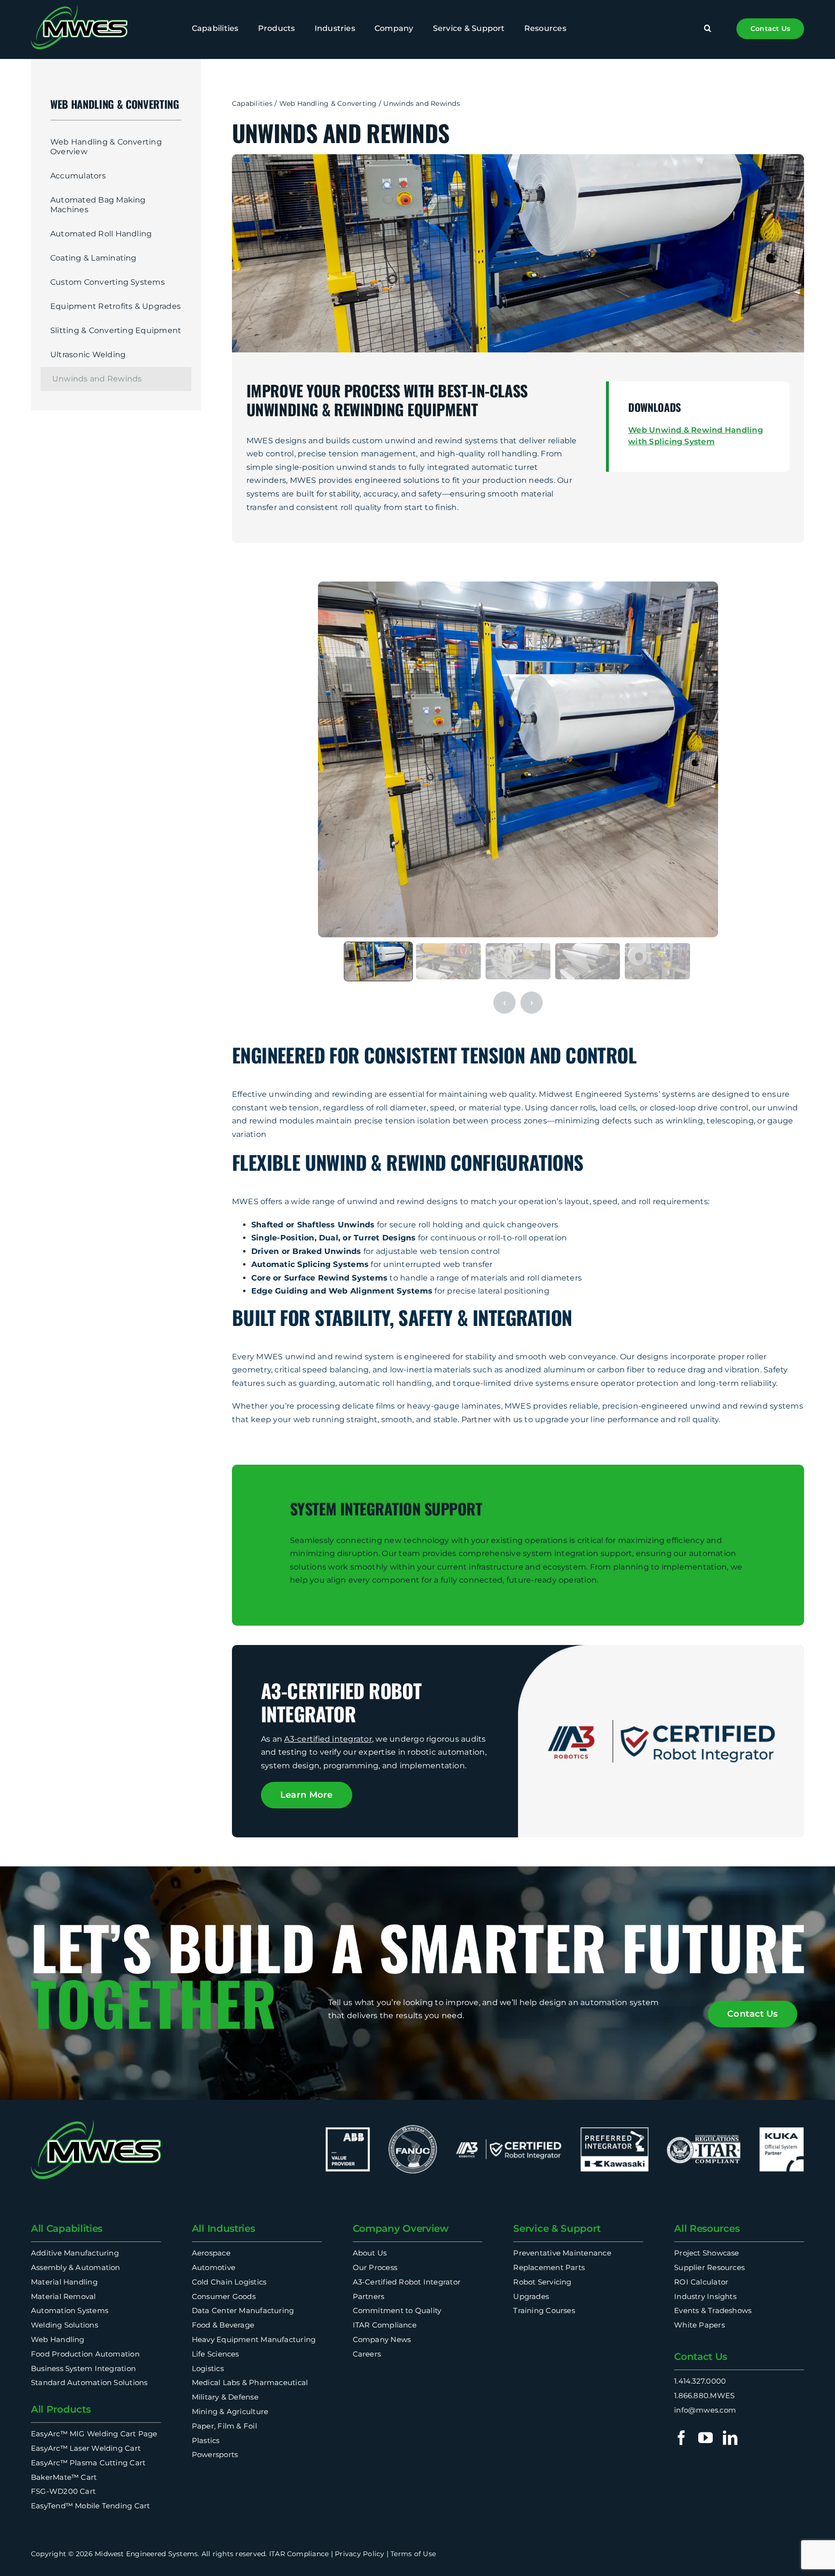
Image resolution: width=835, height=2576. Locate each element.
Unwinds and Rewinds (97, 379)
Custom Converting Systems (108, 282)
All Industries (223, 2228)
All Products (61, 2409)
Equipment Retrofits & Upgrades (115, 306)
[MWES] (79, 8)
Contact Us (701, 2357)
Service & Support (557, 2228)
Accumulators (78, 176)
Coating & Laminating (94, 258)
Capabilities (252, 103)
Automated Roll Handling (101, 234)
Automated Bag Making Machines (98, 205)
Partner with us (492, 1419)
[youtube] (705, 2438)
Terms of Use (413, 2554)
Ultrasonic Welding (88, 355)
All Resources (707, 2228)
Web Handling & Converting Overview (106, 147)
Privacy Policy (360, 2554)
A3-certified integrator (328, 1739)
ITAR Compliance (299, 2554)
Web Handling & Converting (328, 103)
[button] (708, 29)
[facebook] (681, 2438)
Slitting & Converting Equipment (116, 330)
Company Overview (401, 2228)
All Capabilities (67, 2228)
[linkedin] (730, 2438)
